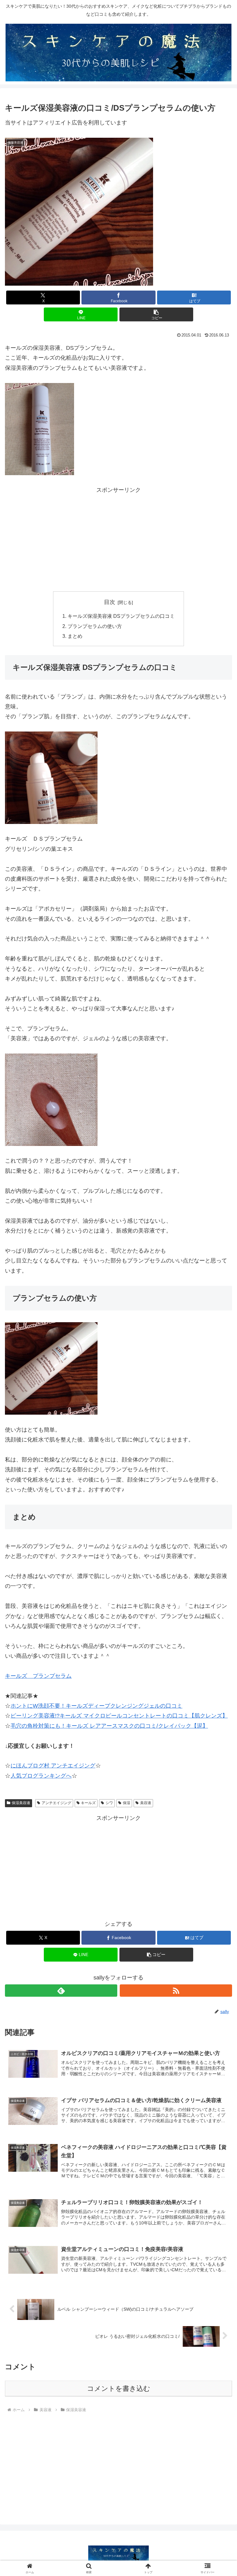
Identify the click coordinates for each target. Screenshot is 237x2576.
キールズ (88, 1803)
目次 (110, 602)
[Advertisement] (118, 538)
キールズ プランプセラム (38, 1676)
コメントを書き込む (119, 2389)
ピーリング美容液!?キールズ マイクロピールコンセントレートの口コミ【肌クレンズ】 (119, 1716)
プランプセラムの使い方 (95, 626)
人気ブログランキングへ (41, 1776)
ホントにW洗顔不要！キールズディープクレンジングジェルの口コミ (96, 1706)
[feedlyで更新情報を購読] (61, 1991)
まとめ (75, 636)
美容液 (146, 1803)
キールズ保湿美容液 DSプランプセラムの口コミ (121, 616)
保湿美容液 (21, 1803)
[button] (156, 314)
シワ (109, 1803)
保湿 (127, 1803)
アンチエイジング (56, 1803)
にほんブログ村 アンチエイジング (53, 1766)
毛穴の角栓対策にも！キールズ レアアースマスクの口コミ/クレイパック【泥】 (109, 1726)
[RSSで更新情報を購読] (176, 1991)
